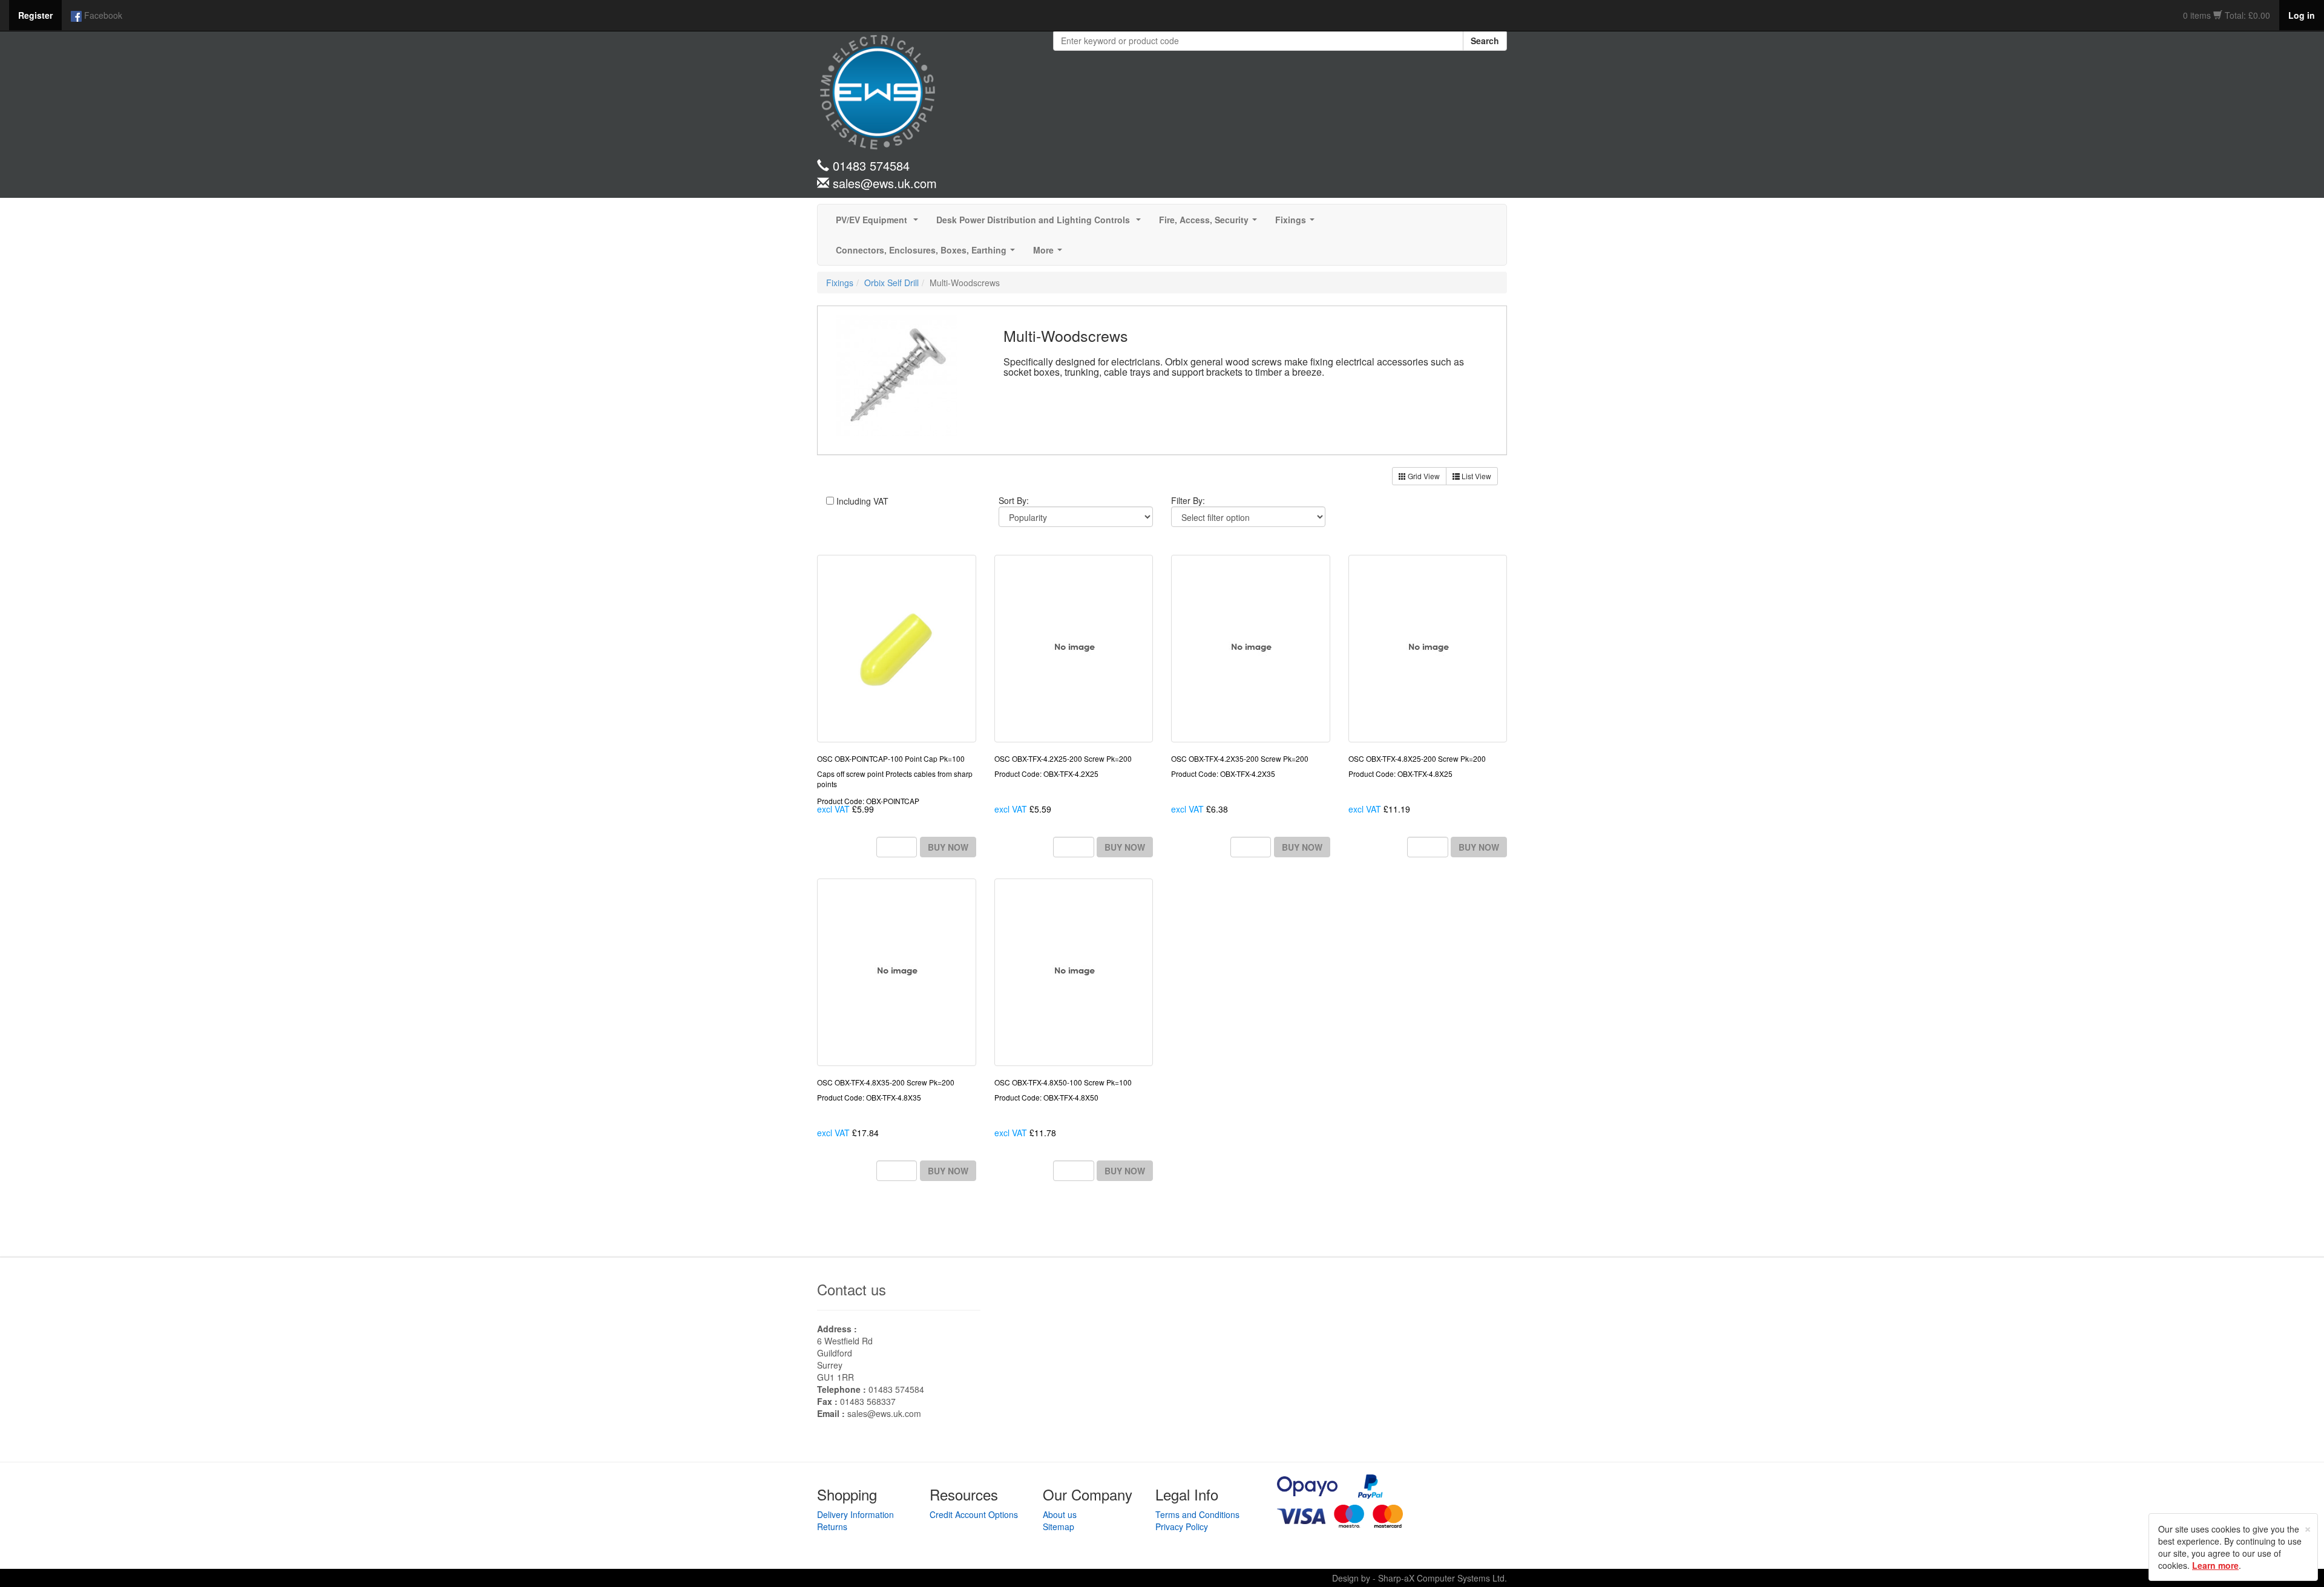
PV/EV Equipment (879, 223)
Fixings (1297, 223)
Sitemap (1059, 1526)
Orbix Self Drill (891, 283)
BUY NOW (948, 847)
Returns (832, 1526)
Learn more (2215, 1565)
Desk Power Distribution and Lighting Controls (1041, 223)
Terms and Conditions (1197, 1514)
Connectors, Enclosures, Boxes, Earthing (928, 254)
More (1050, 254)
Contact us (852, 1289)
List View (1475, 476)
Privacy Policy (1182, 1526)
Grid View (1423, 476)
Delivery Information (855, 1514)
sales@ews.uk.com (884, 1413)
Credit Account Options (974, 1514)
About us (1060, 1514)
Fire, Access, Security (1210, 223)
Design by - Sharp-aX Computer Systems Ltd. (1420, 1578)
